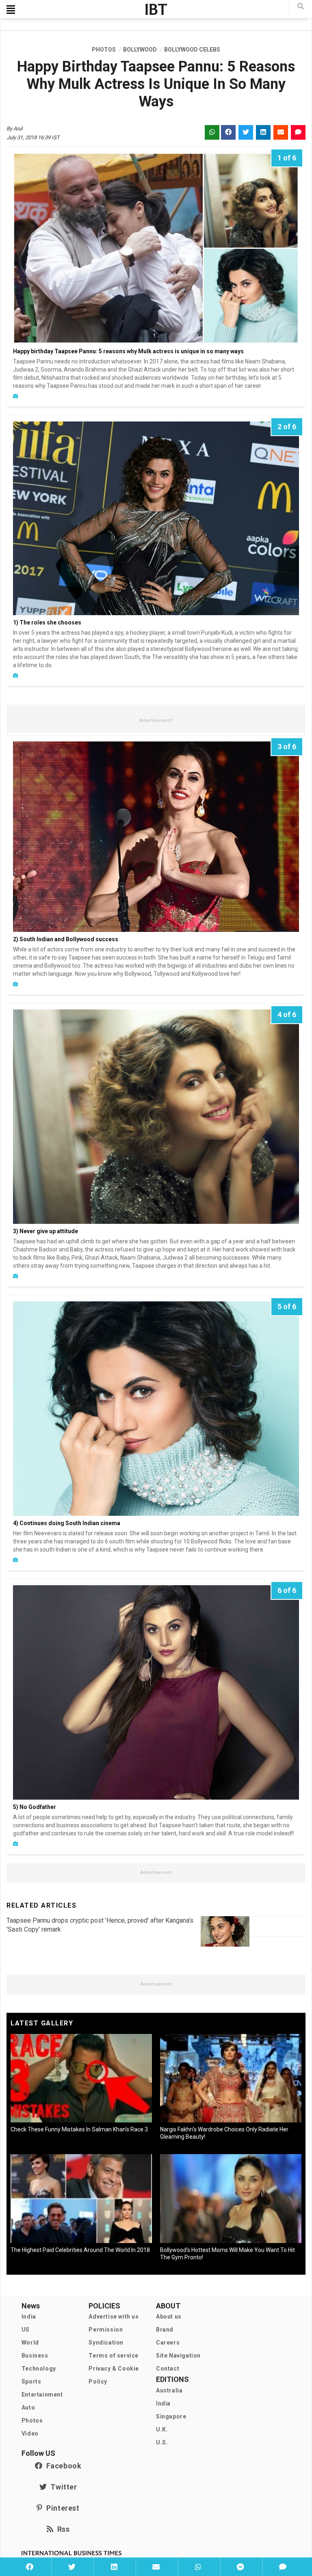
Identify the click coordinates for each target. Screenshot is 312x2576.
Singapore (171, 2416)
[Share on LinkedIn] (114, 2567)
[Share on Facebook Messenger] (240, 2567)
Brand (165, 2330)
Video (30, 2433)
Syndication (106, 2343)
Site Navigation (178, 2356)
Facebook (62, 2466)
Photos (32, 2420)
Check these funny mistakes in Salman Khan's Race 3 (79, 2129)
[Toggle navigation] (11, 9)
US (26, 2330)
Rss (61, 2529)
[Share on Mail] (156, 2567)
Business (35, 2356)
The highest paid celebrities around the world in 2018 (80, 2250)
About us (169, 2317)
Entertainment (42, 2394)
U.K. (162, 2429)
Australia (169, 2390)
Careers (168, 2343)
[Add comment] (283, 2567)
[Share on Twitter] (71, 2567)
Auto (28, 2407)
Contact (168, 2369)
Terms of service (114, 2356)
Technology (39, 2369)
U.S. (162, 2442)
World (30, 2343)
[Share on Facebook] (30, 2567)
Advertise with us (114, 2317)
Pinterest (61, 2508)
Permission (106, 2330)
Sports (31, 2382)
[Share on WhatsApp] (198, 2567)
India (29, 2317)
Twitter (62, 2487)
